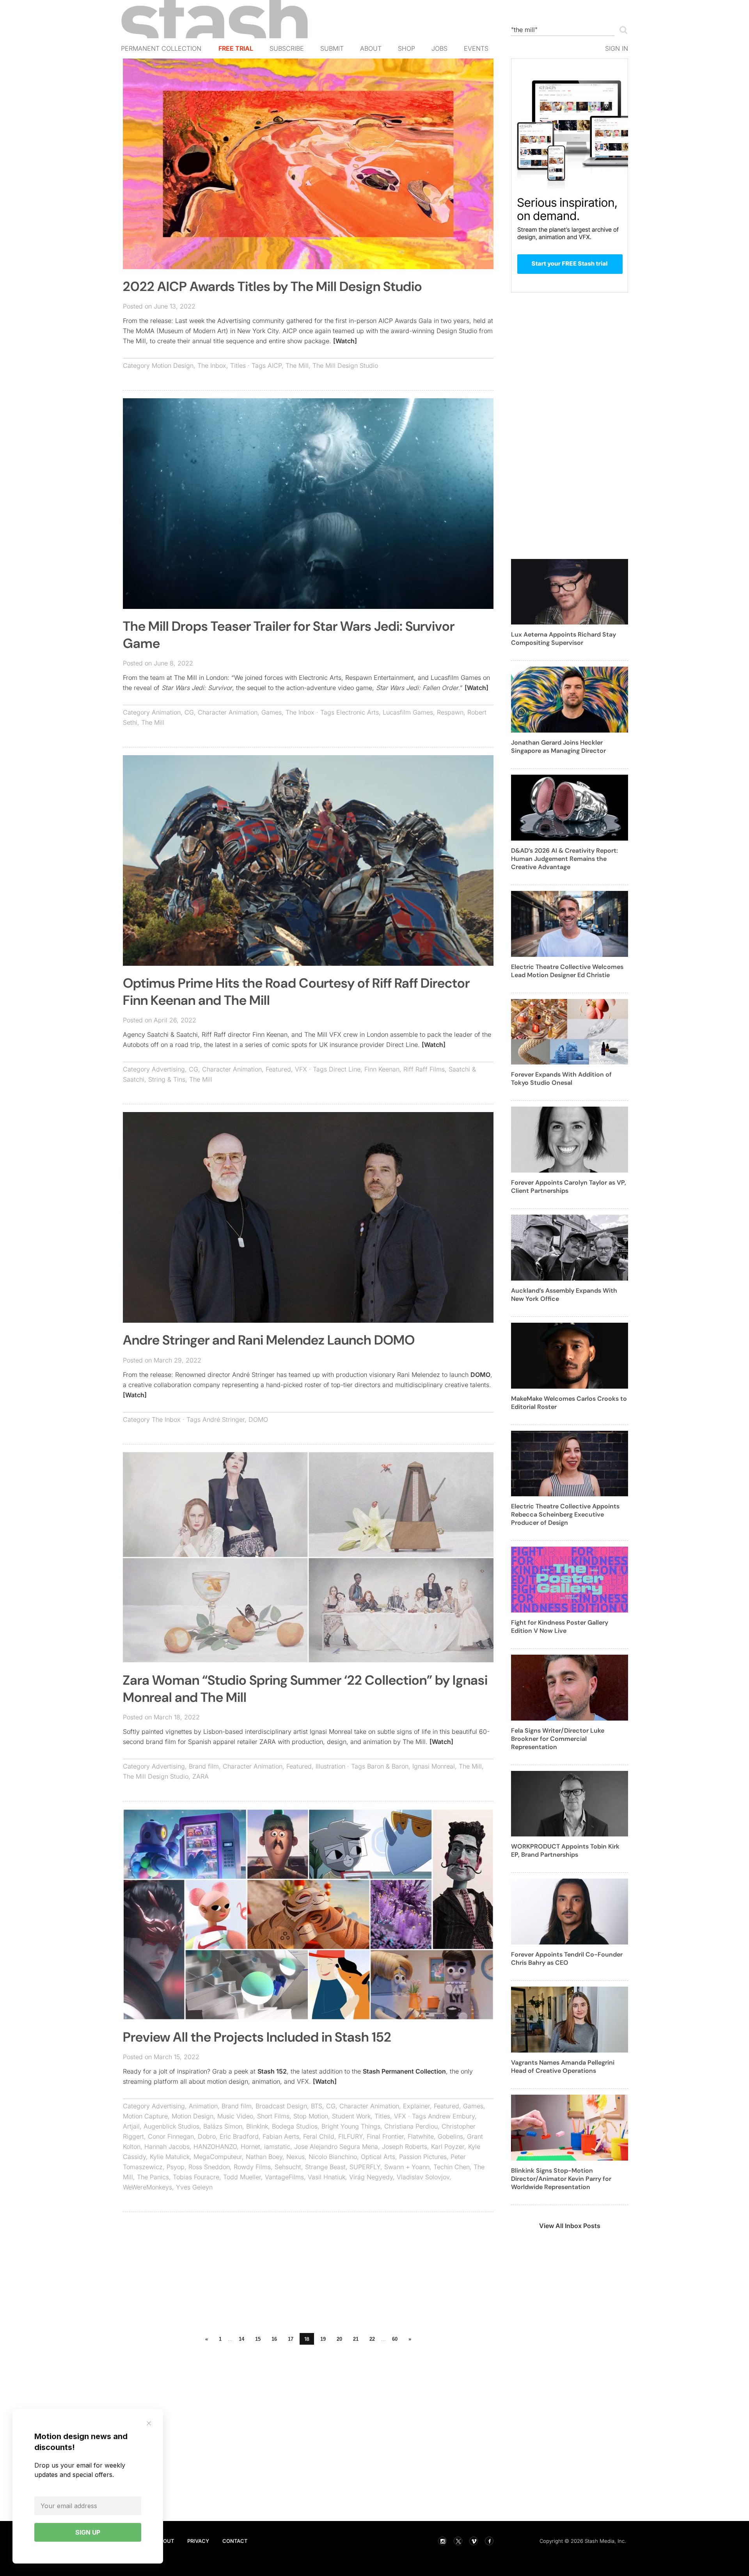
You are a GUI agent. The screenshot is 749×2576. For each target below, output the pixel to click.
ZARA (201, 1776)
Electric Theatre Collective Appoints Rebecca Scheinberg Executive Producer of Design (565, 1514)
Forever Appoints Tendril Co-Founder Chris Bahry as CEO (567, 1959)
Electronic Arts (358, 712)
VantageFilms (284, 2177)
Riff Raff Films (424, 1069)
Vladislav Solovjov (423, 2177)
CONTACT (235, 2541)
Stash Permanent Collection (404, 2071)
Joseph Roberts (405, 2147)
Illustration (330, 1766)
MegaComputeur (218, 2157)
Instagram (442, 2541)
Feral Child (319, 2136)
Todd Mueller (242, 2177)
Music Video (235, 2116)
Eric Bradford (239, 2136)
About (371, 48)
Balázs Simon (223, 2126)
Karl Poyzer (448, 2147)
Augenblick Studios (171, 2126)
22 (372, 2339)
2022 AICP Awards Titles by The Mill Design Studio (272, 287)
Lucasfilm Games (408, 712)
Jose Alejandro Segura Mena (336, 2147)
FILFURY (351, 2136)
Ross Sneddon (209, 2167)
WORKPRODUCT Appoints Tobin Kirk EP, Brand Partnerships (565, 1850)
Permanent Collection (161, 48)
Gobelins (450, 2136)
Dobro (207, 2136)
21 (356, 2339)
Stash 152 (272, 2071)
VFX (301, 1069)
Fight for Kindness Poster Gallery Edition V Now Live (560, 1627)
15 (258, 2339)
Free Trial (236, 48)
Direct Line (345, 1069)
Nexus (296, 2157)
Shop (406, 48)
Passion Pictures (423, 2157)
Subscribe (287, 48)
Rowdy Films (252, 2167)
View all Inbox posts (570, 2226)
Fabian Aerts (281, 2136)
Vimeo (474, 2541)
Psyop (176, 2167)
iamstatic (277, 2147)
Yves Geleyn (194, 2187)
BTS (317, 2106)
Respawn (450, 712)
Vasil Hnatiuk (327, 2177)
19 (323, 2339)
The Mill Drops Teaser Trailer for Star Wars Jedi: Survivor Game (289, 635)
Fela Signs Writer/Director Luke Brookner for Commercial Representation (558, 1739)
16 (274, 2339)
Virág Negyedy (371, 2177)
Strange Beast (325, 2167)
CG (189, 712)
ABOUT (165, 2541)
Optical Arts (378, 2157)
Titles (238, 365)
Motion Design (173, 365)
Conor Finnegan (171, 2136)
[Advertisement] (308, 2274)
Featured (278, 1069)
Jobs (439, 48)
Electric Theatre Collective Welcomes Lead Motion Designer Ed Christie (567, 971)
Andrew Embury (451, 2116)
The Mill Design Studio (345, 365)
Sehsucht (288, 2167)
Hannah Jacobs (167, 2147)
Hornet (250, 2147)
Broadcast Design (281, 2106)
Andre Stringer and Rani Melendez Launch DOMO (269, 1340)
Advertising (168, 1069)
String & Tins (167, 1079)
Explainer (416, 2106)
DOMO (480, 1375)
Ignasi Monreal (434, 1766)
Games (272, 712)
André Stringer (224, 1419)
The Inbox (212, 365)
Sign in (617, 48)
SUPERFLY (365, 2167)
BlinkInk (257, 2126)
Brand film (204, 1766)
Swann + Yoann (407, 2167)
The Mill (297, 365)
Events (476, 48)
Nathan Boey (264, 2157)
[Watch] (345, 341)
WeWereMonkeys (147, 2187)
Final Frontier (385, 2136)
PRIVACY (198, 2541)
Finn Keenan (382, 1069)
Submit (332, 48)
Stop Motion (311, 2116)
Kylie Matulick (170, 2157)
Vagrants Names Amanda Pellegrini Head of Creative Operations (563, 2067)
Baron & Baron (388, 1766)
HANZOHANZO (215, 2147)
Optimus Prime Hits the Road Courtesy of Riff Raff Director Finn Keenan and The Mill (296, 992)
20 (339, 2339)
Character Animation (228, 712)
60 (395, 2339)
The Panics (153, 2177)
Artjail (131, 2126)
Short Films (273, 2116)
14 (241, 2339)
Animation (166, 712)
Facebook (489, 2541)
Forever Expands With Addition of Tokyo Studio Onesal (561, 1079)
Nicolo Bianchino (333, 2157)
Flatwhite (421, 2136)
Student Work (351, 2116)
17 (291, 2339)
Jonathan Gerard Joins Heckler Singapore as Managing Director (558, 747)
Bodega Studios (295, 2126)
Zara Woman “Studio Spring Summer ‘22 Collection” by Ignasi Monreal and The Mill (305, 1689)
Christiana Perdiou (411, 2126)
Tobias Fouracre (196, 2177)
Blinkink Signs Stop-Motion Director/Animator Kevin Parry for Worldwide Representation (561, 2179)
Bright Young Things (351, 2126)
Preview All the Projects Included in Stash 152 (257, 2037)
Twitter (458, 2541)
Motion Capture (145, 2116)
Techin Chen (452, 2167)
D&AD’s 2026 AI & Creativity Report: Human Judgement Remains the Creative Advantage (564, 859)
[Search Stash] (622, 30)
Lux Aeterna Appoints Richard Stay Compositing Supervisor (564, 639)
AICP (275, 365)
